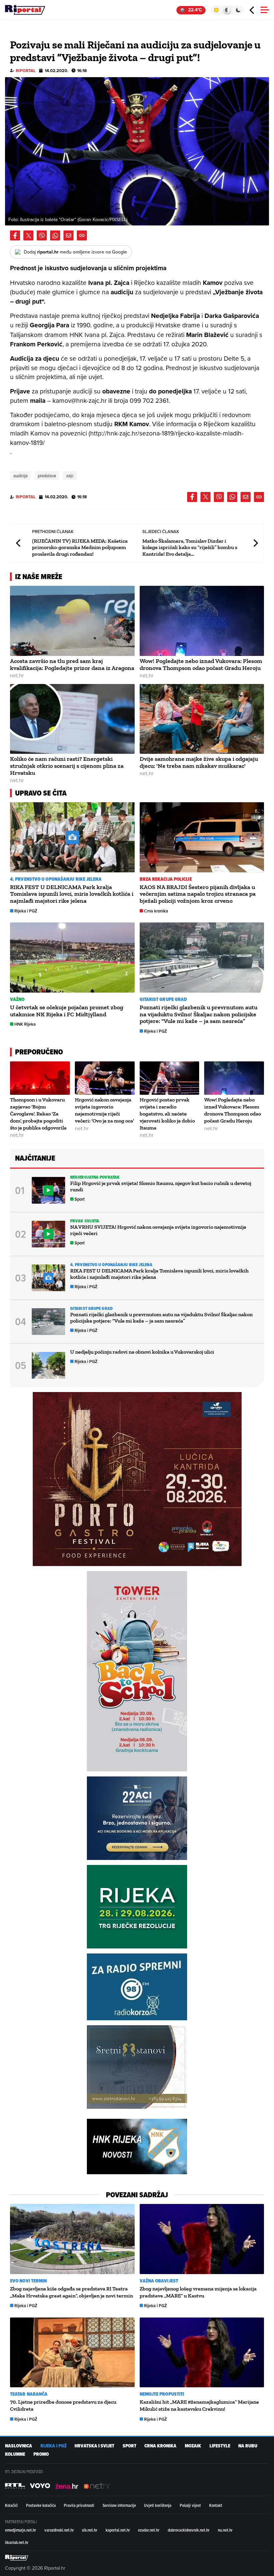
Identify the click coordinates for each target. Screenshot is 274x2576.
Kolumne (15, 2454)
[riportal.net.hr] (17, 2558)
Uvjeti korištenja (158, 2505)
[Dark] (238, 10)
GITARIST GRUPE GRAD (163, 999)
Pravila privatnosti (79, 2505)
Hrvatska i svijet (94, 2446)
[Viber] (42, 235)
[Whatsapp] (55, 235)
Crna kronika (156, 911)
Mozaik (193, 2446)
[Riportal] (25, 10)
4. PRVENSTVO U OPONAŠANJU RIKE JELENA (56, 879)
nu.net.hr (225, 2530)
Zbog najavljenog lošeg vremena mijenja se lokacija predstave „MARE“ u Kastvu (198, 2292)
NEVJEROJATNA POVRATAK (95, 1177)
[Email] (68, 235)
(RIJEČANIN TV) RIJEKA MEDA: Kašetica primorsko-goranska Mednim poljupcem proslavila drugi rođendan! (80, 547)
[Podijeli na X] (28, 235)
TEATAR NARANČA (29, 2394)
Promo (41, 2454)
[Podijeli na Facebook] (15, 235)
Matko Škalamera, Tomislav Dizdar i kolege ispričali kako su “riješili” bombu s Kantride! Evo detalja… (190, 547)
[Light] (216, 10)
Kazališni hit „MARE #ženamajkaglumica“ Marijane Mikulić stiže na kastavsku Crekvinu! (199, 2405)
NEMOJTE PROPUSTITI (162, 2394)
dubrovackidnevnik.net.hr (189, 2530)
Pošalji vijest (190, 2505)
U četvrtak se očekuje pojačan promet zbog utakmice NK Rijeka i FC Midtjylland (67, 1011)
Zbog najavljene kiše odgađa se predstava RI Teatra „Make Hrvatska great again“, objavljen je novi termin (72, 2292)
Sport (80, 1199)
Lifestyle (220, 2446)
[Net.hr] (15, 2486)
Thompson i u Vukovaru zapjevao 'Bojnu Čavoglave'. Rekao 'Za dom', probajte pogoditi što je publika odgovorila (38, 1113)
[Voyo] (40, 2486)
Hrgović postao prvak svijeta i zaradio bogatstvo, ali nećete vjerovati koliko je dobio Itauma (167, 1113)
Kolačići (11, 2505)
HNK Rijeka (25, 1024)
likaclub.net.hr (17, 2542)
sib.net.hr (90, 2530)
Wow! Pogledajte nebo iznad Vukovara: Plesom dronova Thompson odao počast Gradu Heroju (201, 664)
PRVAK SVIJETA (85, 1221)
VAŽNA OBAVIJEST (159, 2281)
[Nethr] (97, 2486)
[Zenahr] (67, 2486)
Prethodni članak (19, 543)
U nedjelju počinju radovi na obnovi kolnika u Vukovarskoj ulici (142, 1352)
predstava (47, 476)
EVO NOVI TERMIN (29, 2281)
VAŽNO (17, 999)
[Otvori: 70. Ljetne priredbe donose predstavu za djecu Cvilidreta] (72, 2353)
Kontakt (216, 2505)
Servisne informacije (119, 2505)
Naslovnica (19, 2446)
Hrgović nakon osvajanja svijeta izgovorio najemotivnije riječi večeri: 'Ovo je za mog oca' (104, 1110)
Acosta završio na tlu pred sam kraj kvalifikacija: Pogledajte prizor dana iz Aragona (72, 664)
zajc (70, 476)
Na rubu (248, 2446)
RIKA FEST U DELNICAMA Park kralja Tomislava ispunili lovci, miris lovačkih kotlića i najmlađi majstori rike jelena (72, 894)
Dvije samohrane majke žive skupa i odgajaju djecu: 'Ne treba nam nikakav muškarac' (199, 762)
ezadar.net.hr (149, 2530)
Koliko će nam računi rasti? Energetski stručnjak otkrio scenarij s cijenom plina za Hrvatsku (67, 766)
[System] (227, 10)
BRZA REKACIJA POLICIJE (166, 879)
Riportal (26, 71)
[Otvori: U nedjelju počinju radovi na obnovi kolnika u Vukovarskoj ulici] (48, 1365)
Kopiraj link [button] (82, 235)
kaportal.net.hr (118, 2530)
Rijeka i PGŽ (26, 911)
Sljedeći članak (255, 543)
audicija (21, 476)
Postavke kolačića (41, 2505)
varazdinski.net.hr (59, 2530)
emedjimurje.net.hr (21, 2530)
